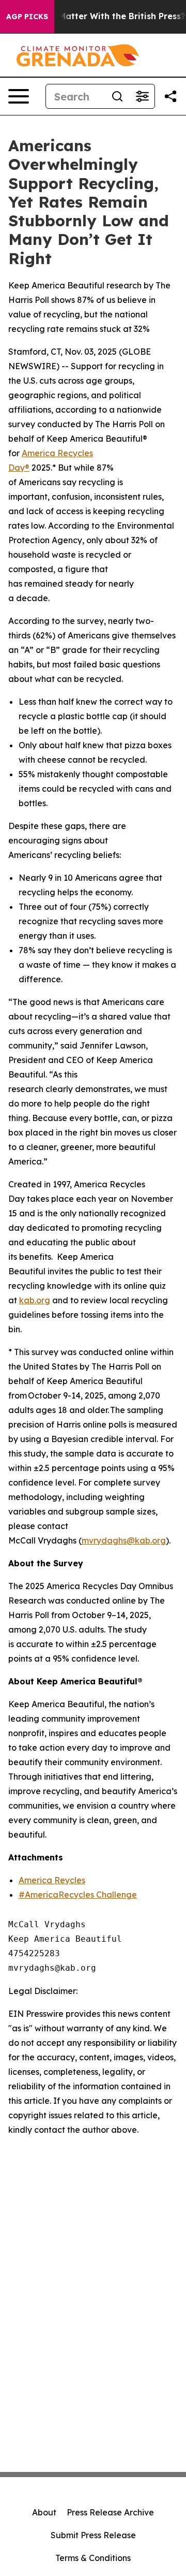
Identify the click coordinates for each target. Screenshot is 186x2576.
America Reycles (52, 1880)
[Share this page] (171, 96)
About (44, 2512)
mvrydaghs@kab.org (124, 1540)
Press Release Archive (110, 2512)
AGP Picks (27, 17)
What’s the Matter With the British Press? (98, 16)
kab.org (35, 1300)
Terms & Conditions (93, 2558)
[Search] (117, 96)
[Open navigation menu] (19, 96)
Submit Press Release (93, 2535)
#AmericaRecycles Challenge (78, 1895)
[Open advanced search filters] (142, 96)
